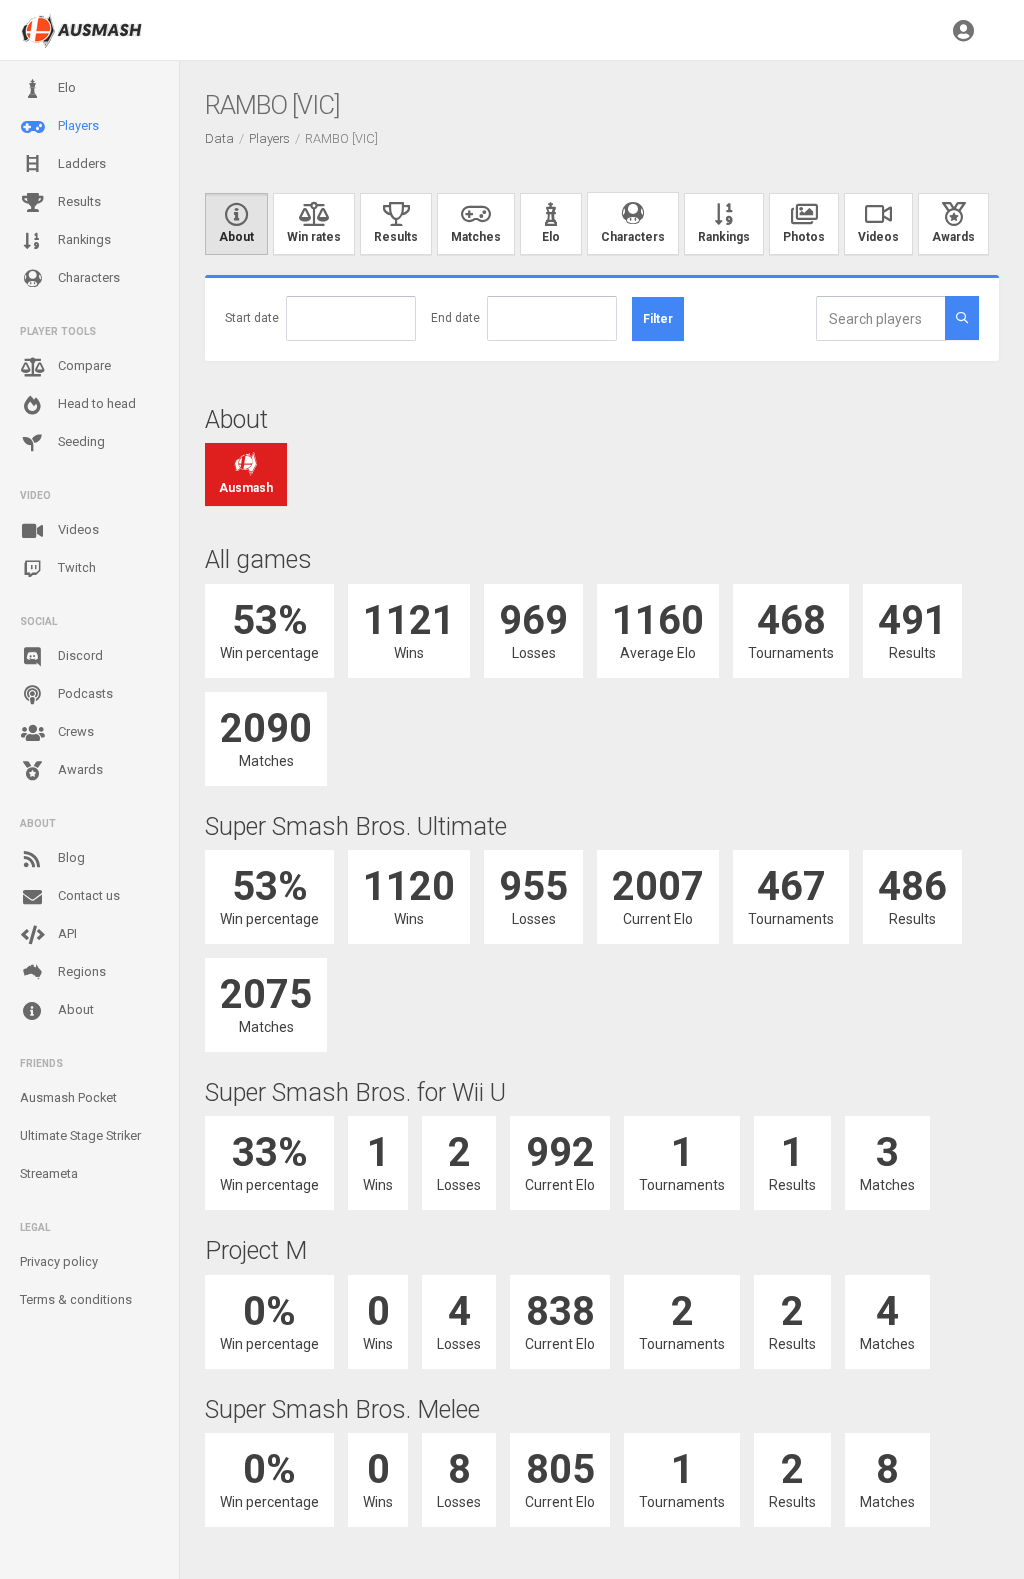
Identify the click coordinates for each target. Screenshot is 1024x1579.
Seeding (80, 441)
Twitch (75, 567)
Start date (252, 318)
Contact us (87, 895)
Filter (658, 319)
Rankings (83, 239)
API (66, 933)
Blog (70, 857)
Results (78, 201)
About (74, 1009)
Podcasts (84, 693)
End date (455, 318)
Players (77, 125)
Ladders (80, 163)
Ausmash (246, 488)
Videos (77, 529)
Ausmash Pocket (68, 1097)
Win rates (314, 237)
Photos (804, 237)
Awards (79, 769)
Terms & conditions (76, 1299)
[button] (963, 30)
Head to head (95, 403)
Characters (87, 277)
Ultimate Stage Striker (80, 1135)
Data (219, 138)
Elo (65, 87)
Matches (476, 237)
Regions (80, 971)
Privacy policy (59, 1261)
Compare (83, 365)
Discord (79, 655)
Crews (74, 731)
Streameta (49, 1173)
